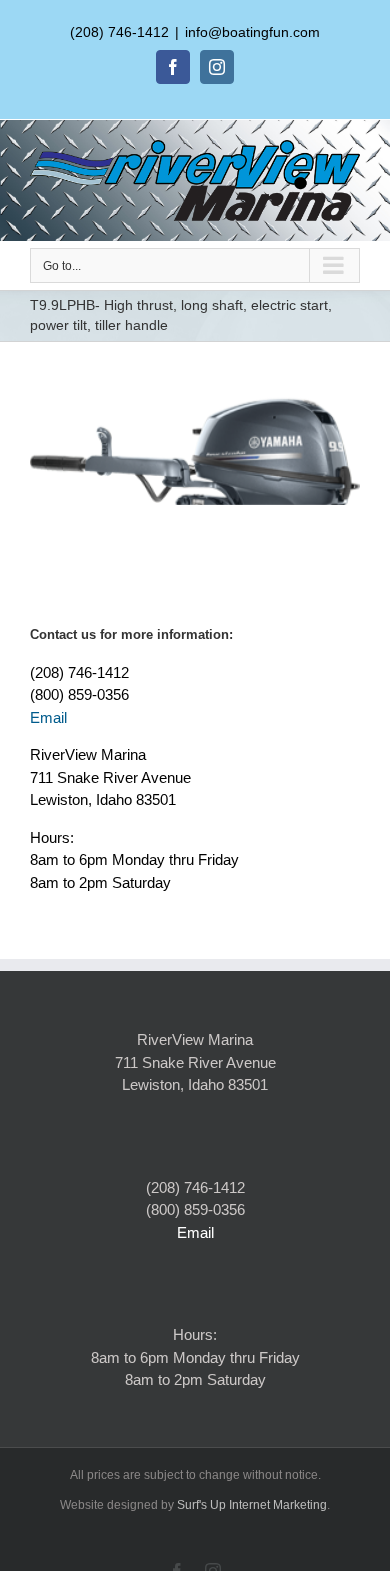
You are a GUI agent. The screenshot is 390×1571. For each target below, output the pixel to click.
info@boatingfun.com (252, 32)
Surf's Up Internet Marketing (252, 1505)
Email (48, 717)
